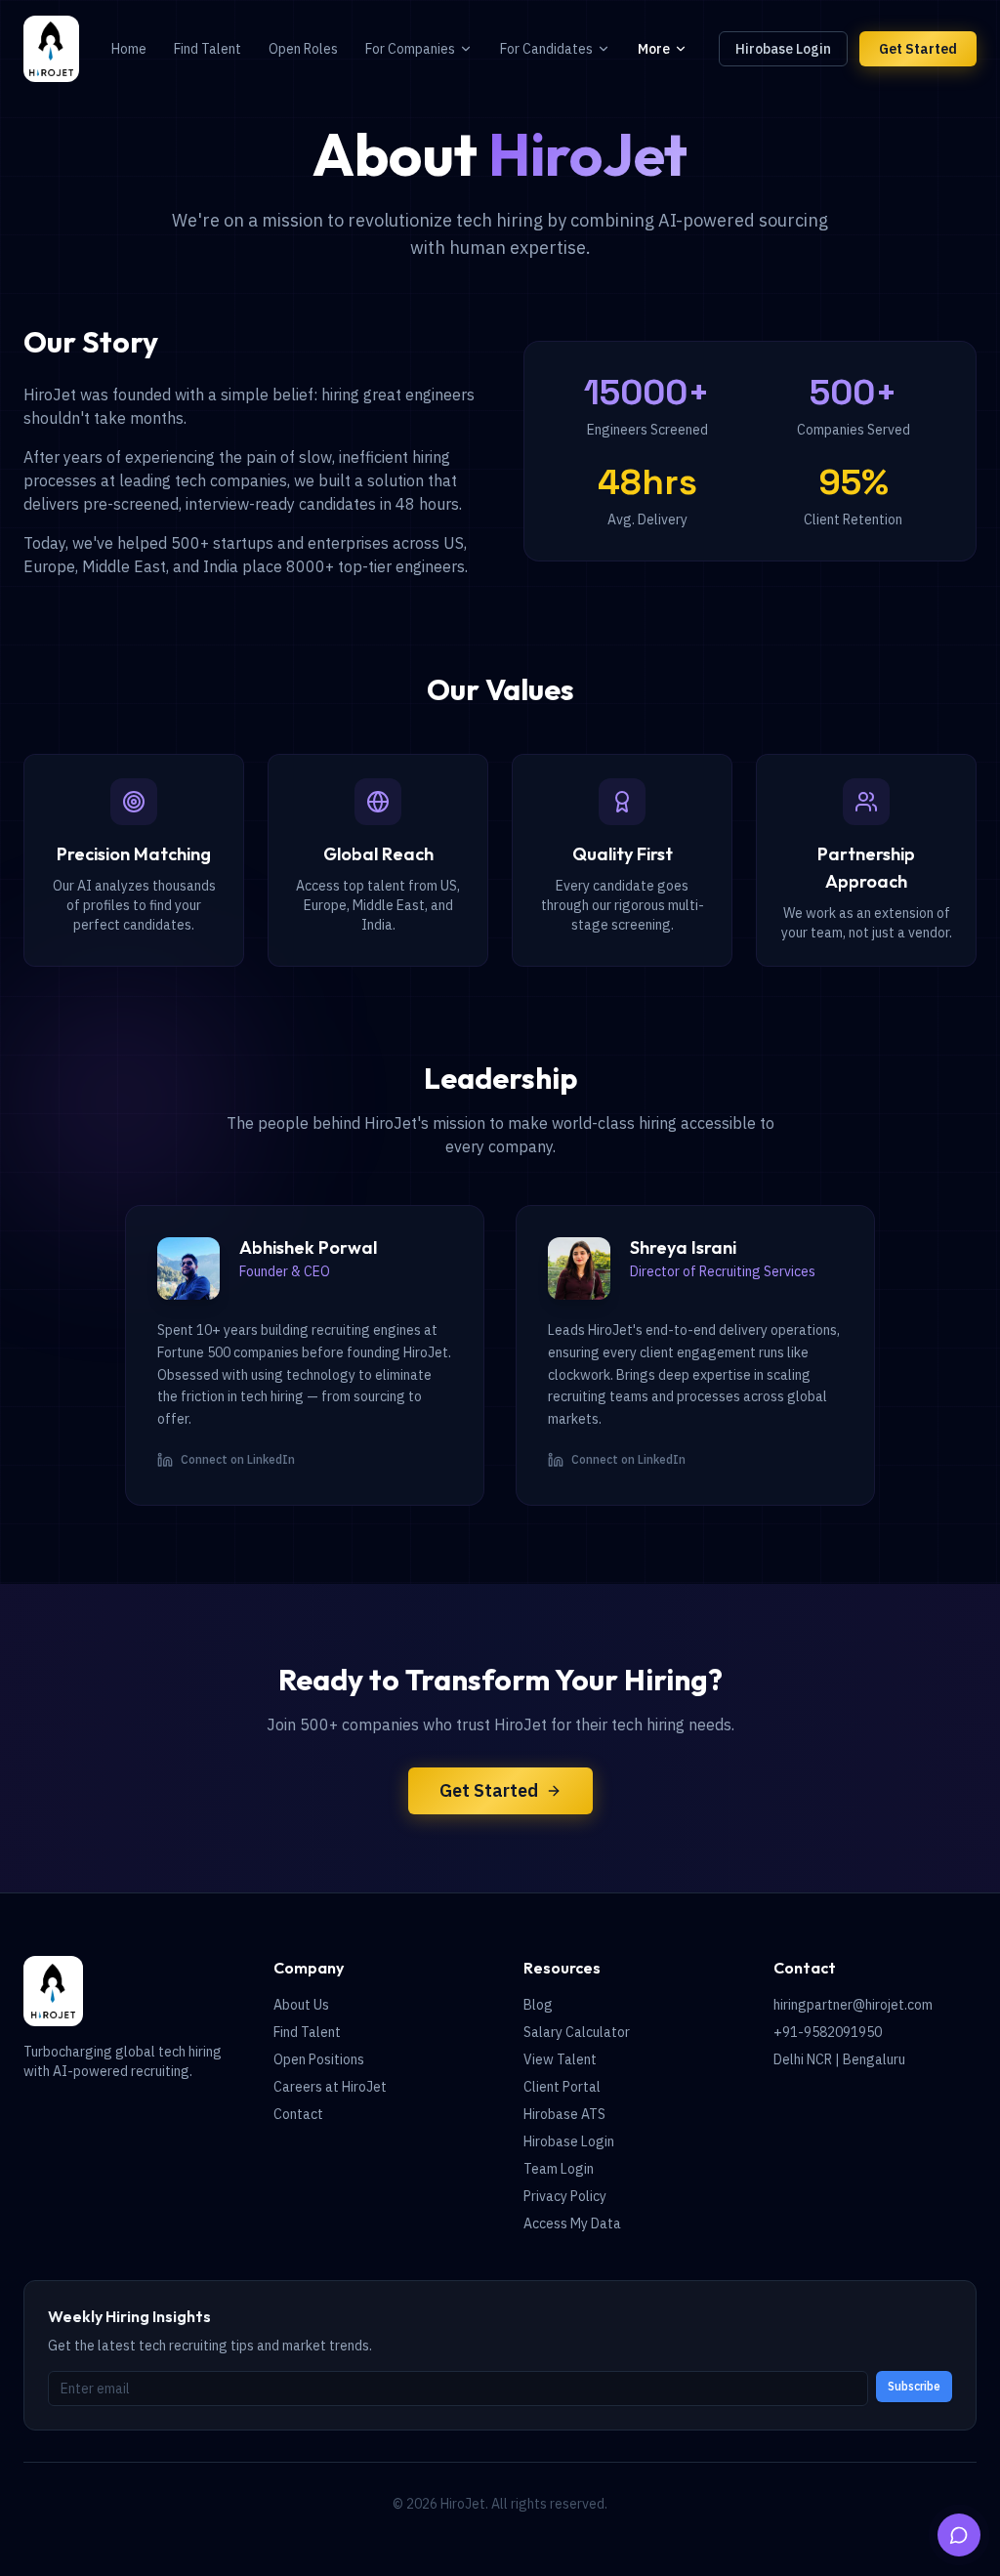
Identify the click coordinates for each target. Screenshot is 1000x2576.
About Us (301, 2005)
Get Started (918, 49)
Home (129, 49)
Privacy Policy (565, 2196)
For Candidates (546, 49)
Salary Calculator (577, 2032)
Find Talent (208, 49)
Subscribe (914, 2386)
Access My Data (572, 2223)
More (654, 49)
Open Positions (319, 2059)
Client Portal (562, 2087)
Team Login (559, 2169)
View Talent (560, 2059)
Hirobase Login (783, 49)
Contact (298, 2114)
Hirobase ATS (564, 2114)
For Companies (410, 49)
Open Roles (303, 49)
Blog (538, 2005)
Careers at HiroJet (330, 2087)
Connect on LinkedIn (238, 1459)
